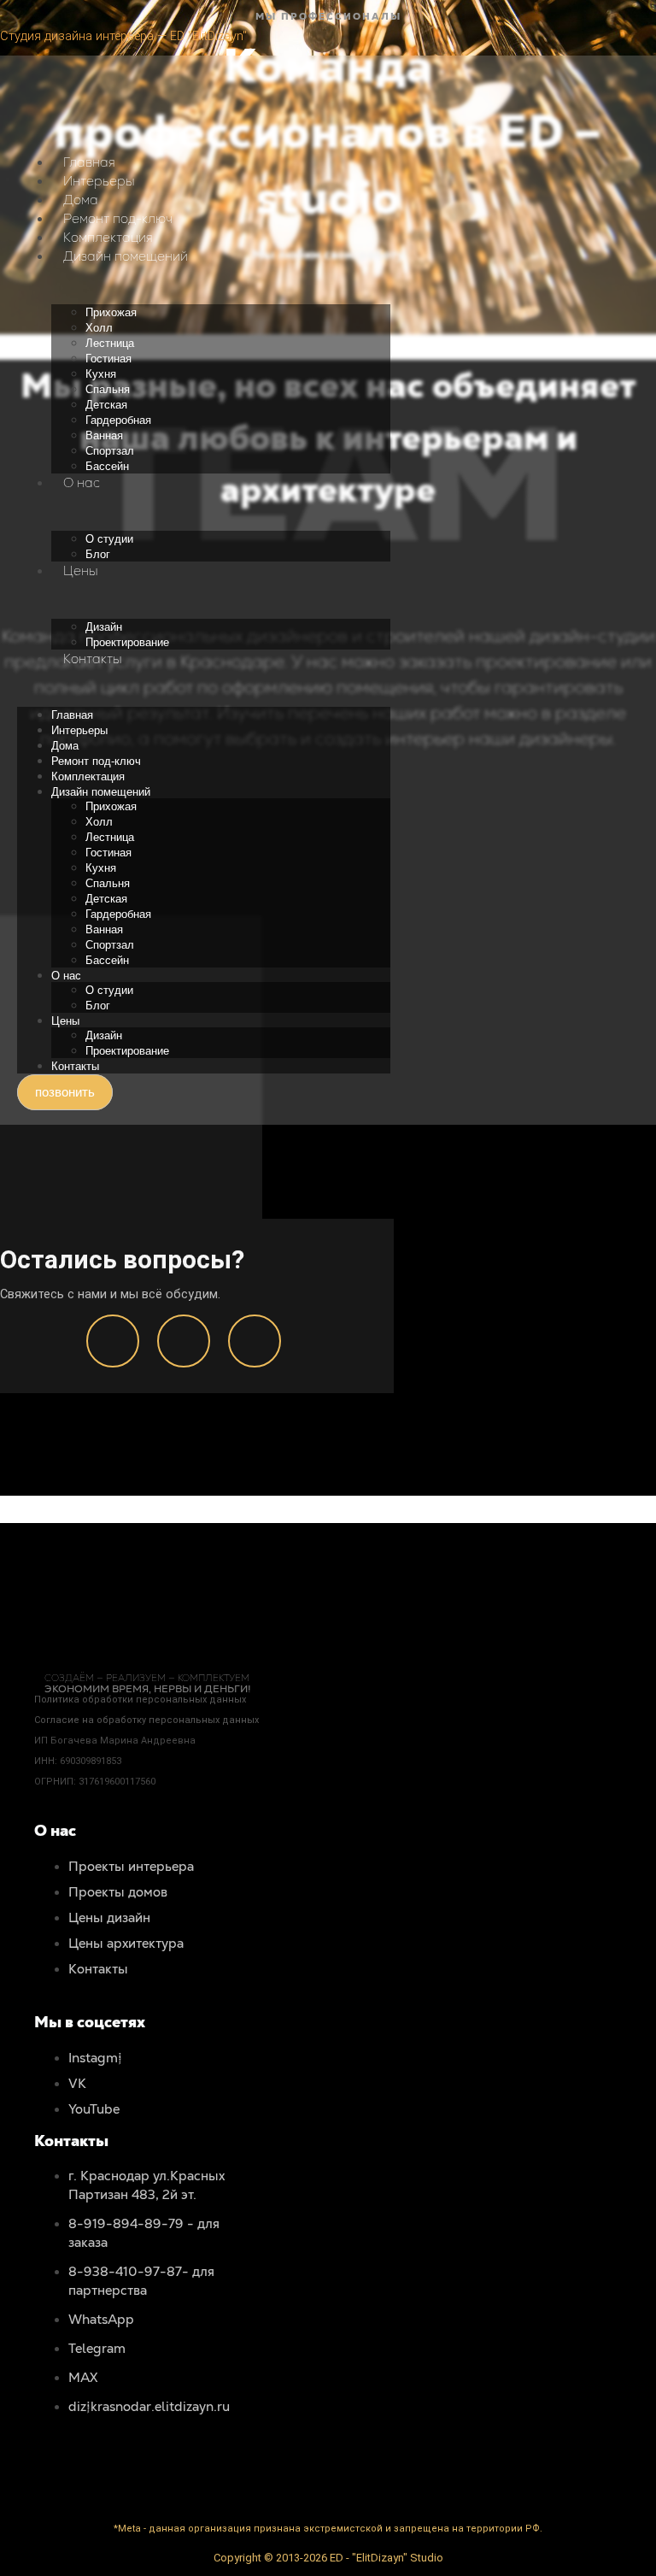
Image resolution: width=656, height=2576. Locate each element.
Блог (98, 554)
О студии (109, 539)
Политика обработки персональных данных (140, 1700)
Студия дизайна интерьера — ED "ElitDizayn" (123, 36)
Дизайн (104, 627)
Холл (99, 328)
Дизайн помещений (126, 256)
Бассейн (107, 466)
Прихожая (111, 312)
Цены (81, 570)
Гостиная (108, 359)
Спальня (108, 389)
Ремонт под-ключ (118, 218)
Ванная (104, 435)
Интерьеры (99, 181)
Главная (89, 162)
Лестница (110, 343)
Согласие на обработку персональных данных (146, 1720)
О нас (82, 482)
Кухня (101, 374)
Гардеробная (118, 420)
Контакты (93, 659)
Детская (106, 405)
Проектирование (127, 642)
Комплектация (108, 237)
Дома (81, 200)
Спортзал (110, 451)
